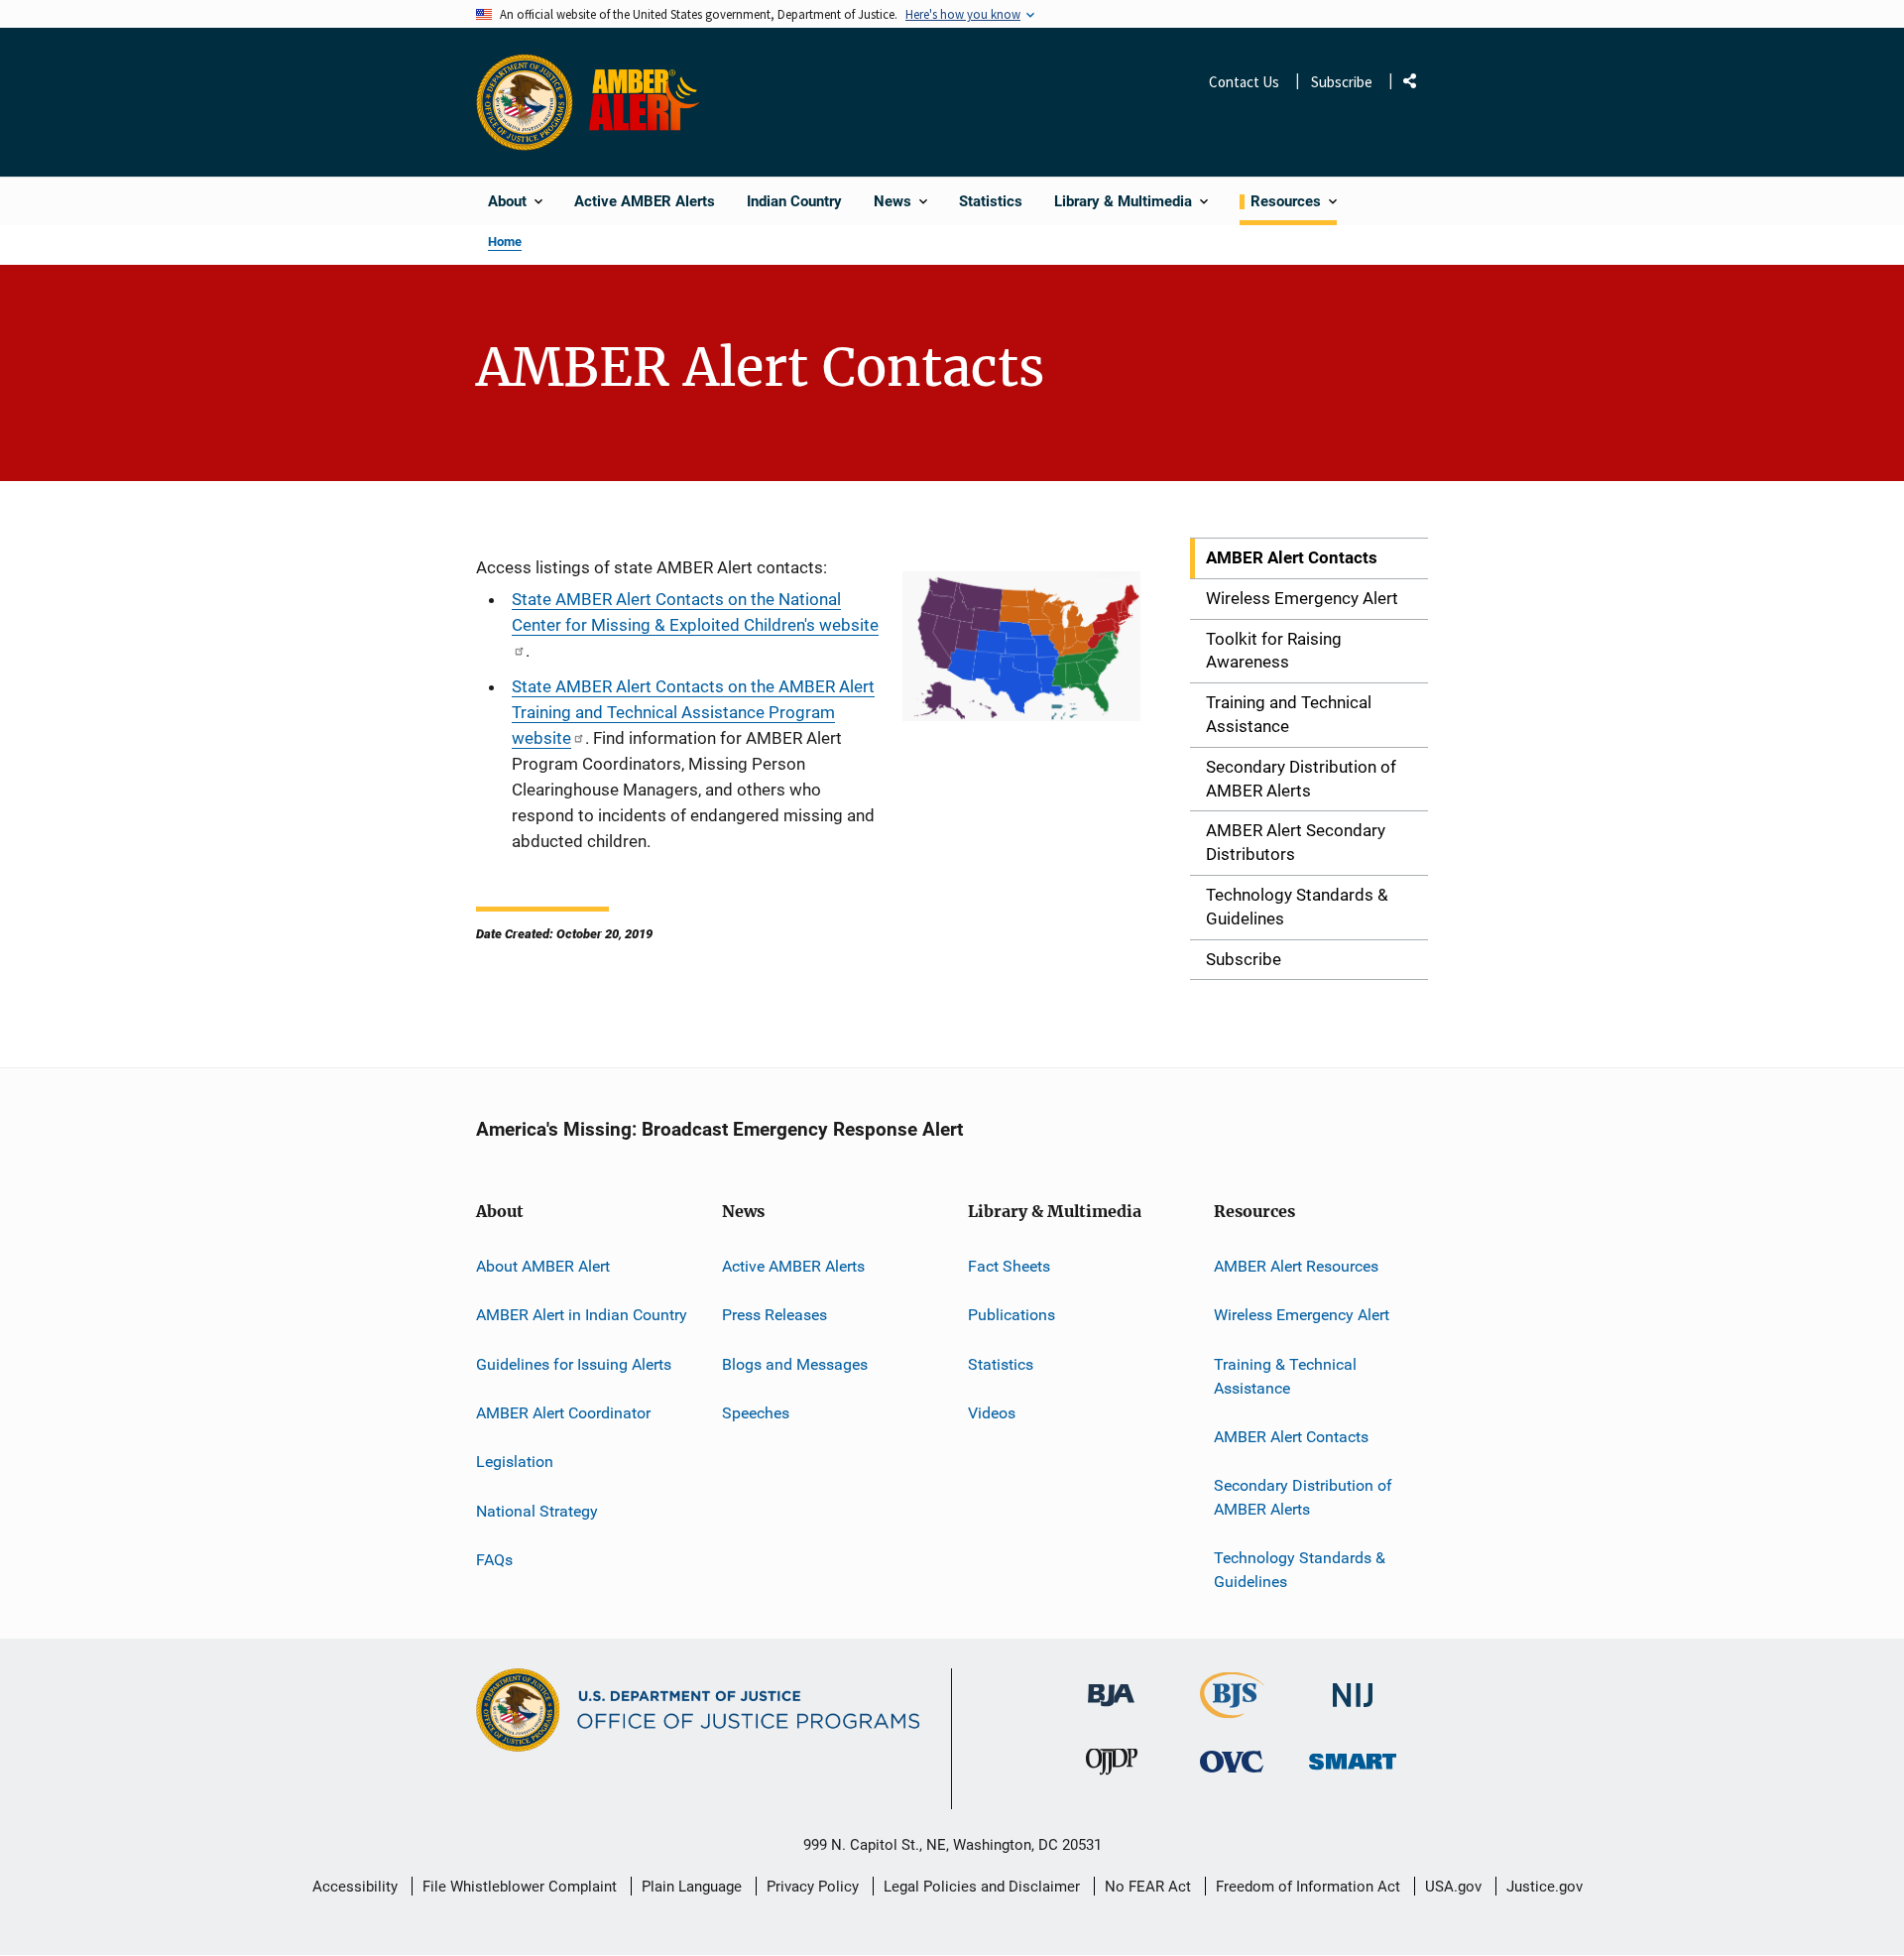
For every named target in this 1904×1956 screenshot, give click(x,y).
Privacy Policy (813, 1887)
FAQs (494, 1560)
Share (1417, 85)
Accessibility (355, 1887)
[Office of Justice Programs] (525, 102)
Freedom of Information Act (1308, 1887)
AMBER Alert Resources (1296, 1266)
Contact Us (1244, 82)
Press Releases (774, 1315)
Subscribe (1342, 82)
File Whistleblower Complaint (520, 1887)
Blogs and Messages (795, 1364)
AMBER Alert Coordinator (563, 1413)
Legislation (515, 1462)
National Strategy (537, 1511)
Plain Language (692, 1887)
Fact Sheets (1009, 1266)
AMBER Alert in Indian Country (582, 1315)
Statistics (1001, 1364)
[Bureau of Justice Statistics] (1232, 1710)
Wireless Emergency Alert (1302, 1315)
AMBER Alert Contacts (1291, 1437)
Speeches (756, 1413)
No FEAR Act (1148, 1887)
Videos (992, 1413)
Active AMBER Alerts (793, 1266)
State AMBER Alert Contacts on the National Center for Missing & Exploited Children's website (695, 612)
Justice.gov (1545, 1887)
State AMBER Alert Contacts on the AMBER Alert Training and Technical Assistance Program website (693, 712)
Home (505, 242)
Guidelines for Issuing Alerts (574, 1364)
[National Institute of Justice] (1353, 1687)
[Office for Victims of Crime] (1232, 1761)
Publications (1011, 1315)
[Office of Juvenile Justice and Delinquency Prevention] (1112, 1766)
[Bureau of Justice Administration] (1111, 1686)
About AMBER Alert (543, 1266)
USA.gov (1453, 1887)
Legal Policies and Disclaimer (982, 1887)
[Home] (648, 102)
